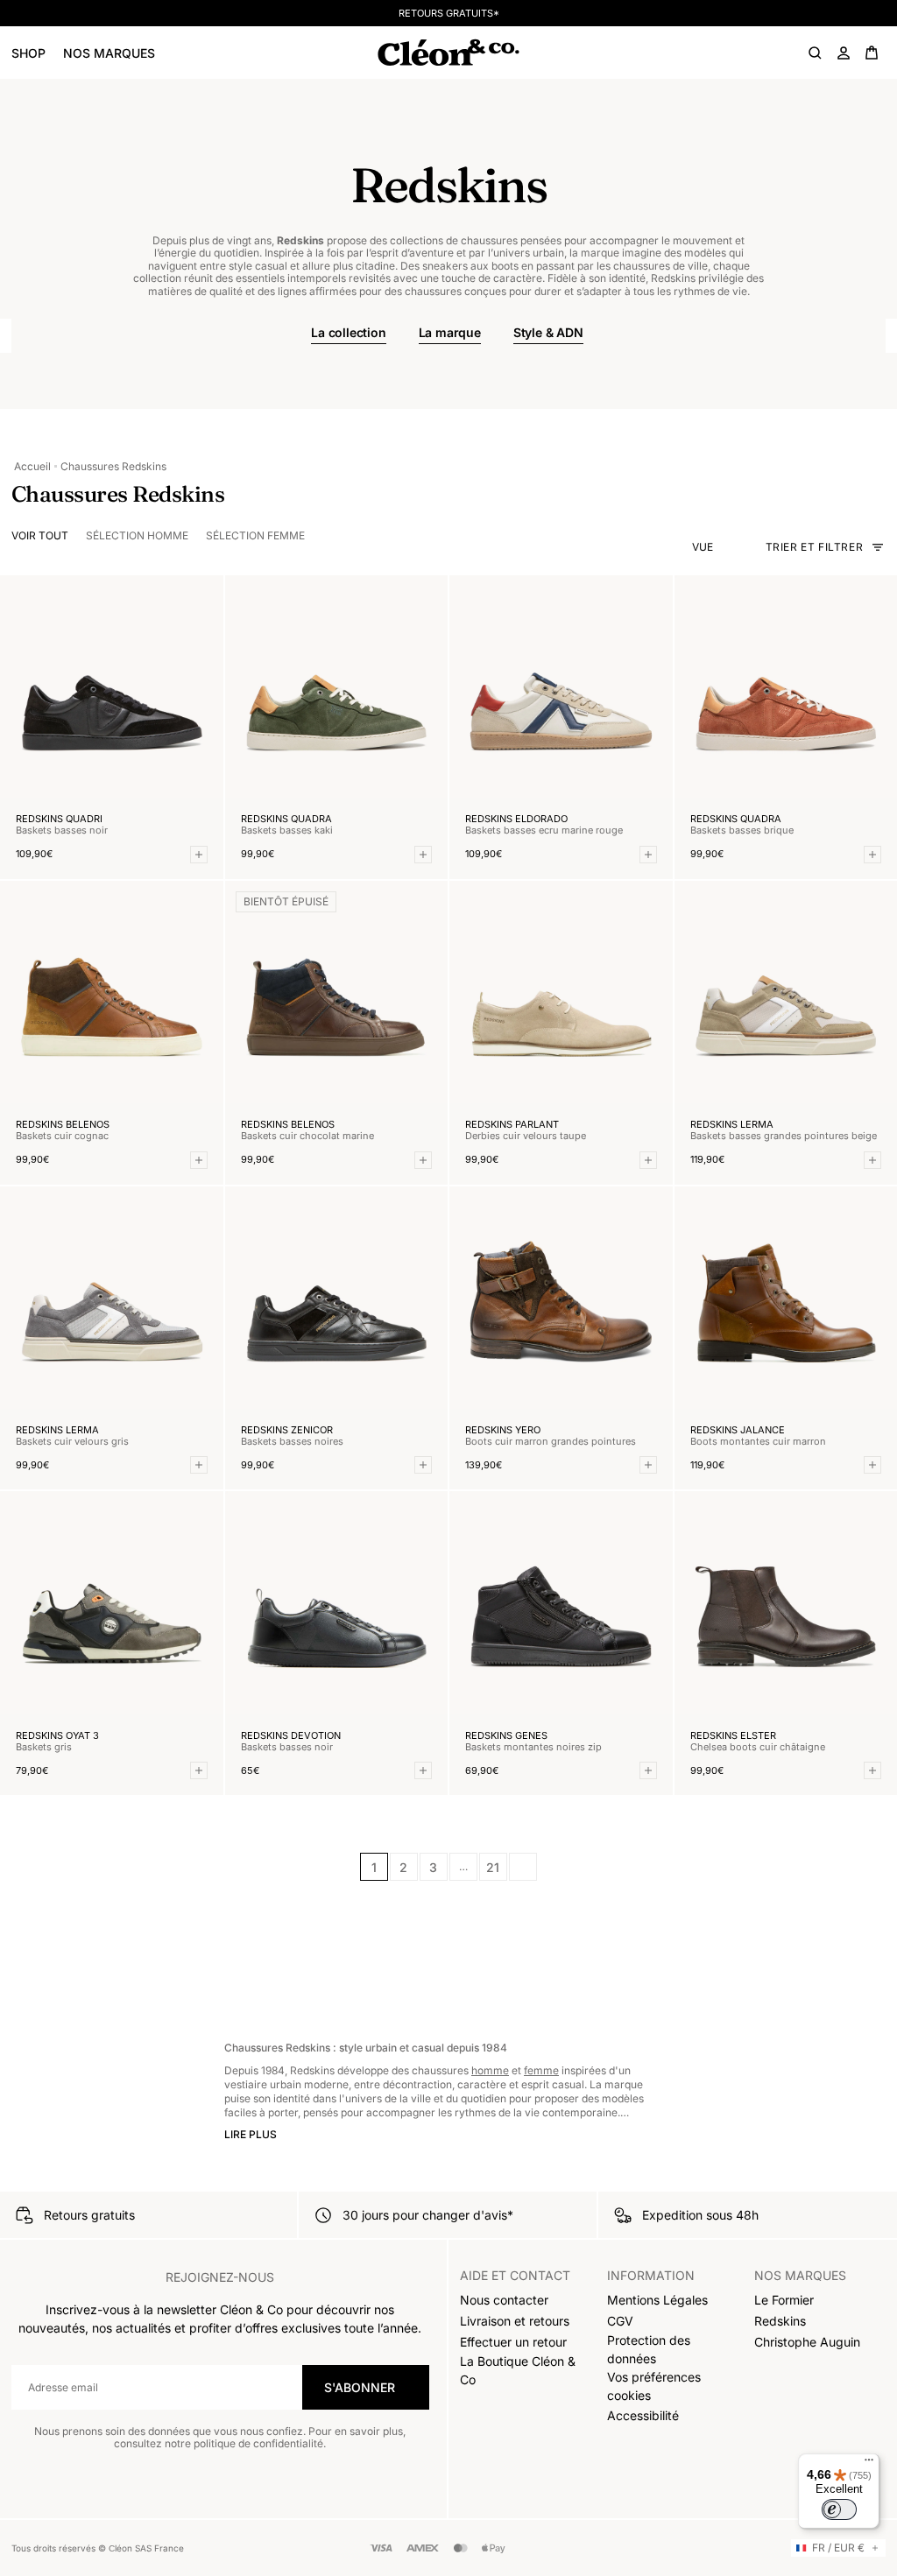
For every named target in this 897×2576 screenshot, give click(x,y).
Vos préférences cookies (654, 2386)
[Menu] (869, 2464)
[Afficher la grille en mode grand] (724, 547)
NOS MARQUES (109, 53)
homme (490, 2070)
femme (541, 2070)
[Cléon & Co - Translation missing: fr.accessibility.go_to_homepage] (448, 53)
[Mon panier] (872, 53)
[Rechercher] (816, 53)
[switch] (839, 2509)
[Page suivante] (523, 1867)
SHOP (28, 53)
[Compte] (844, 53)
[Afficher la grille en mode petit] (740, 547)
